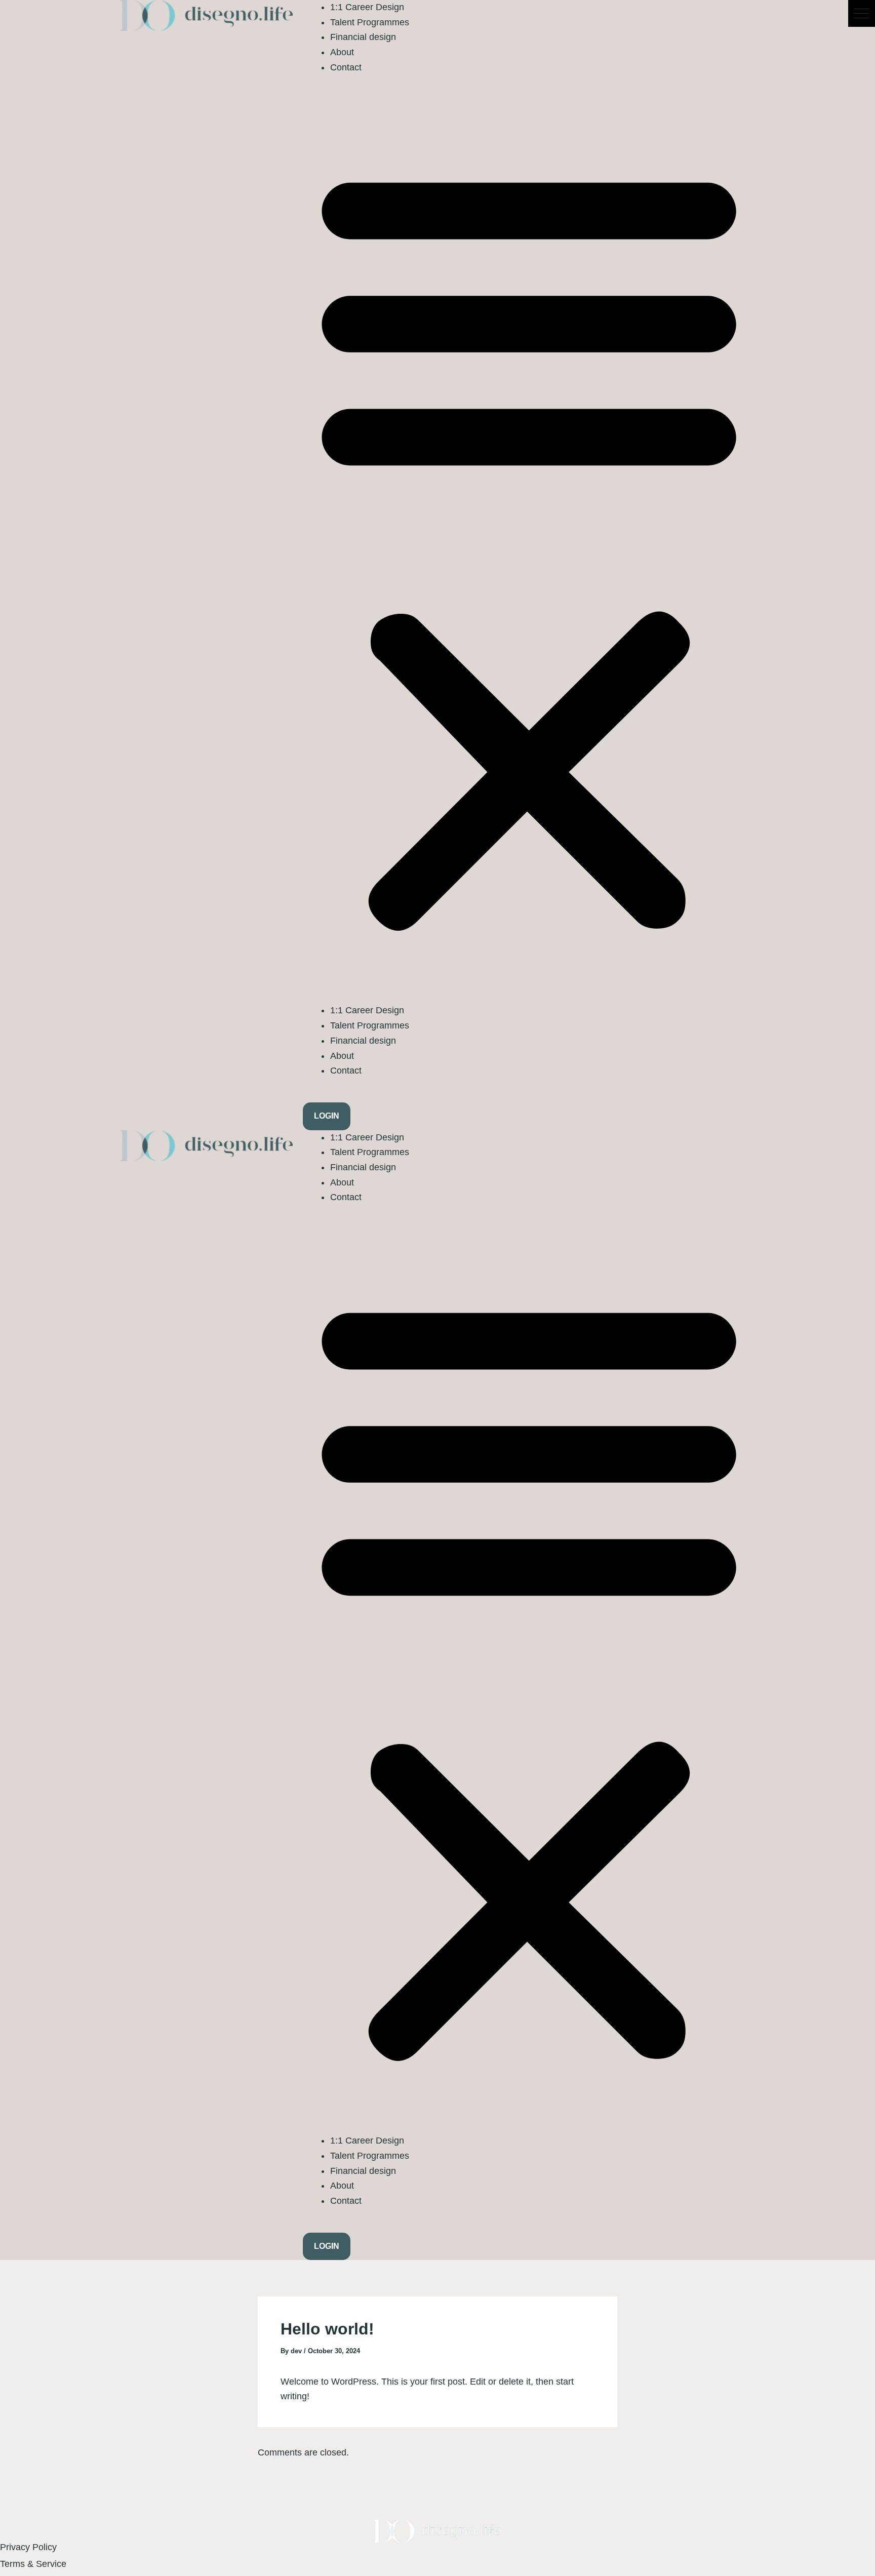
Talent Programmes (370, 22)
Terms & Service (33, 2564)
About (342, 52)
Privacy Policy (28, 2547)
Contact (346, 67)
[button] (862, 13)
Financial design (363, 37)
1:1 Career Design (367, 7)
